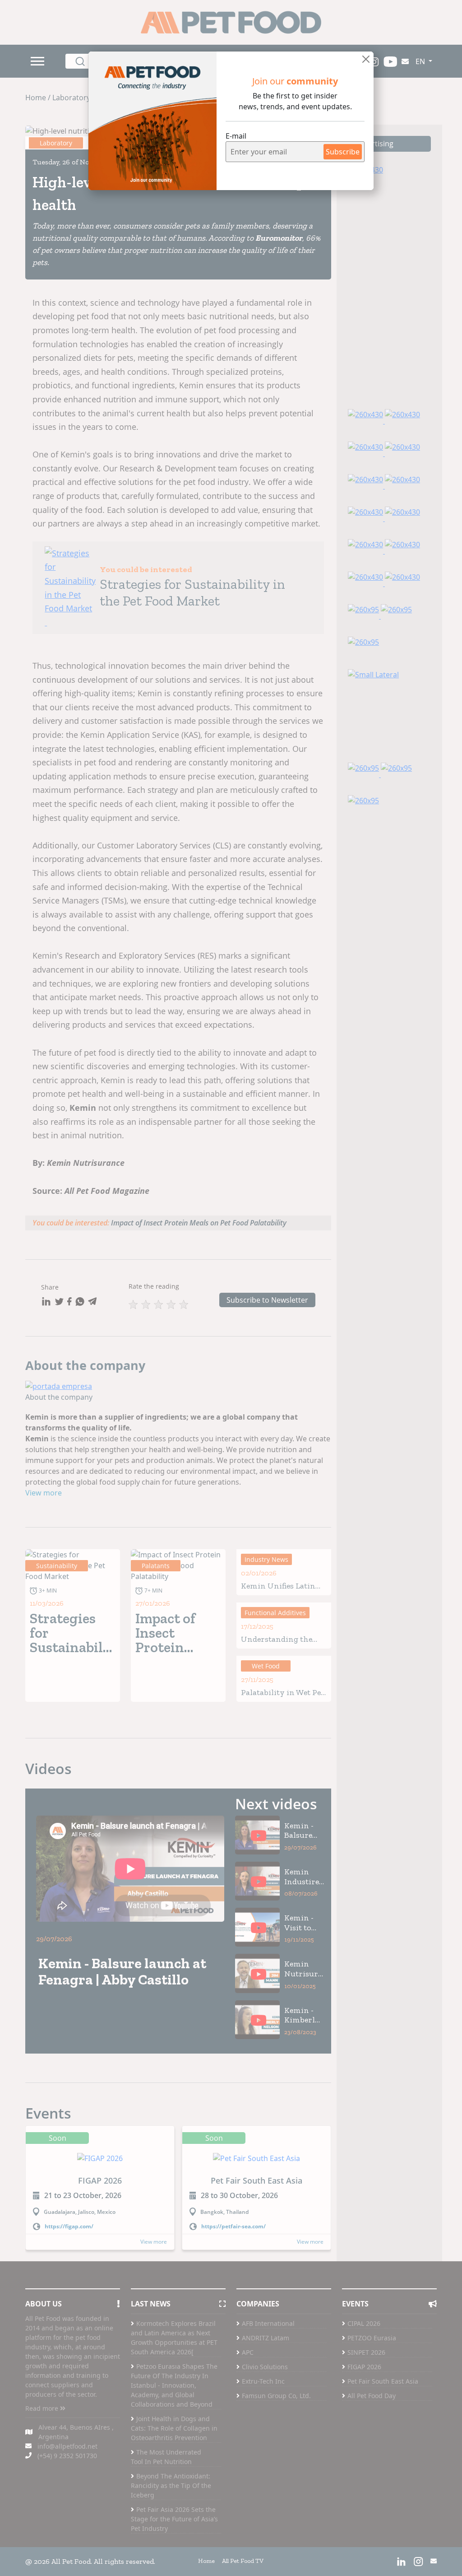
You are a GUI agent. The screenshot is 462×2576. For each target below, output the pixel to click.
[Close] (366, 59)
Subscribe (343, 152)
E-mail (236, 136)
